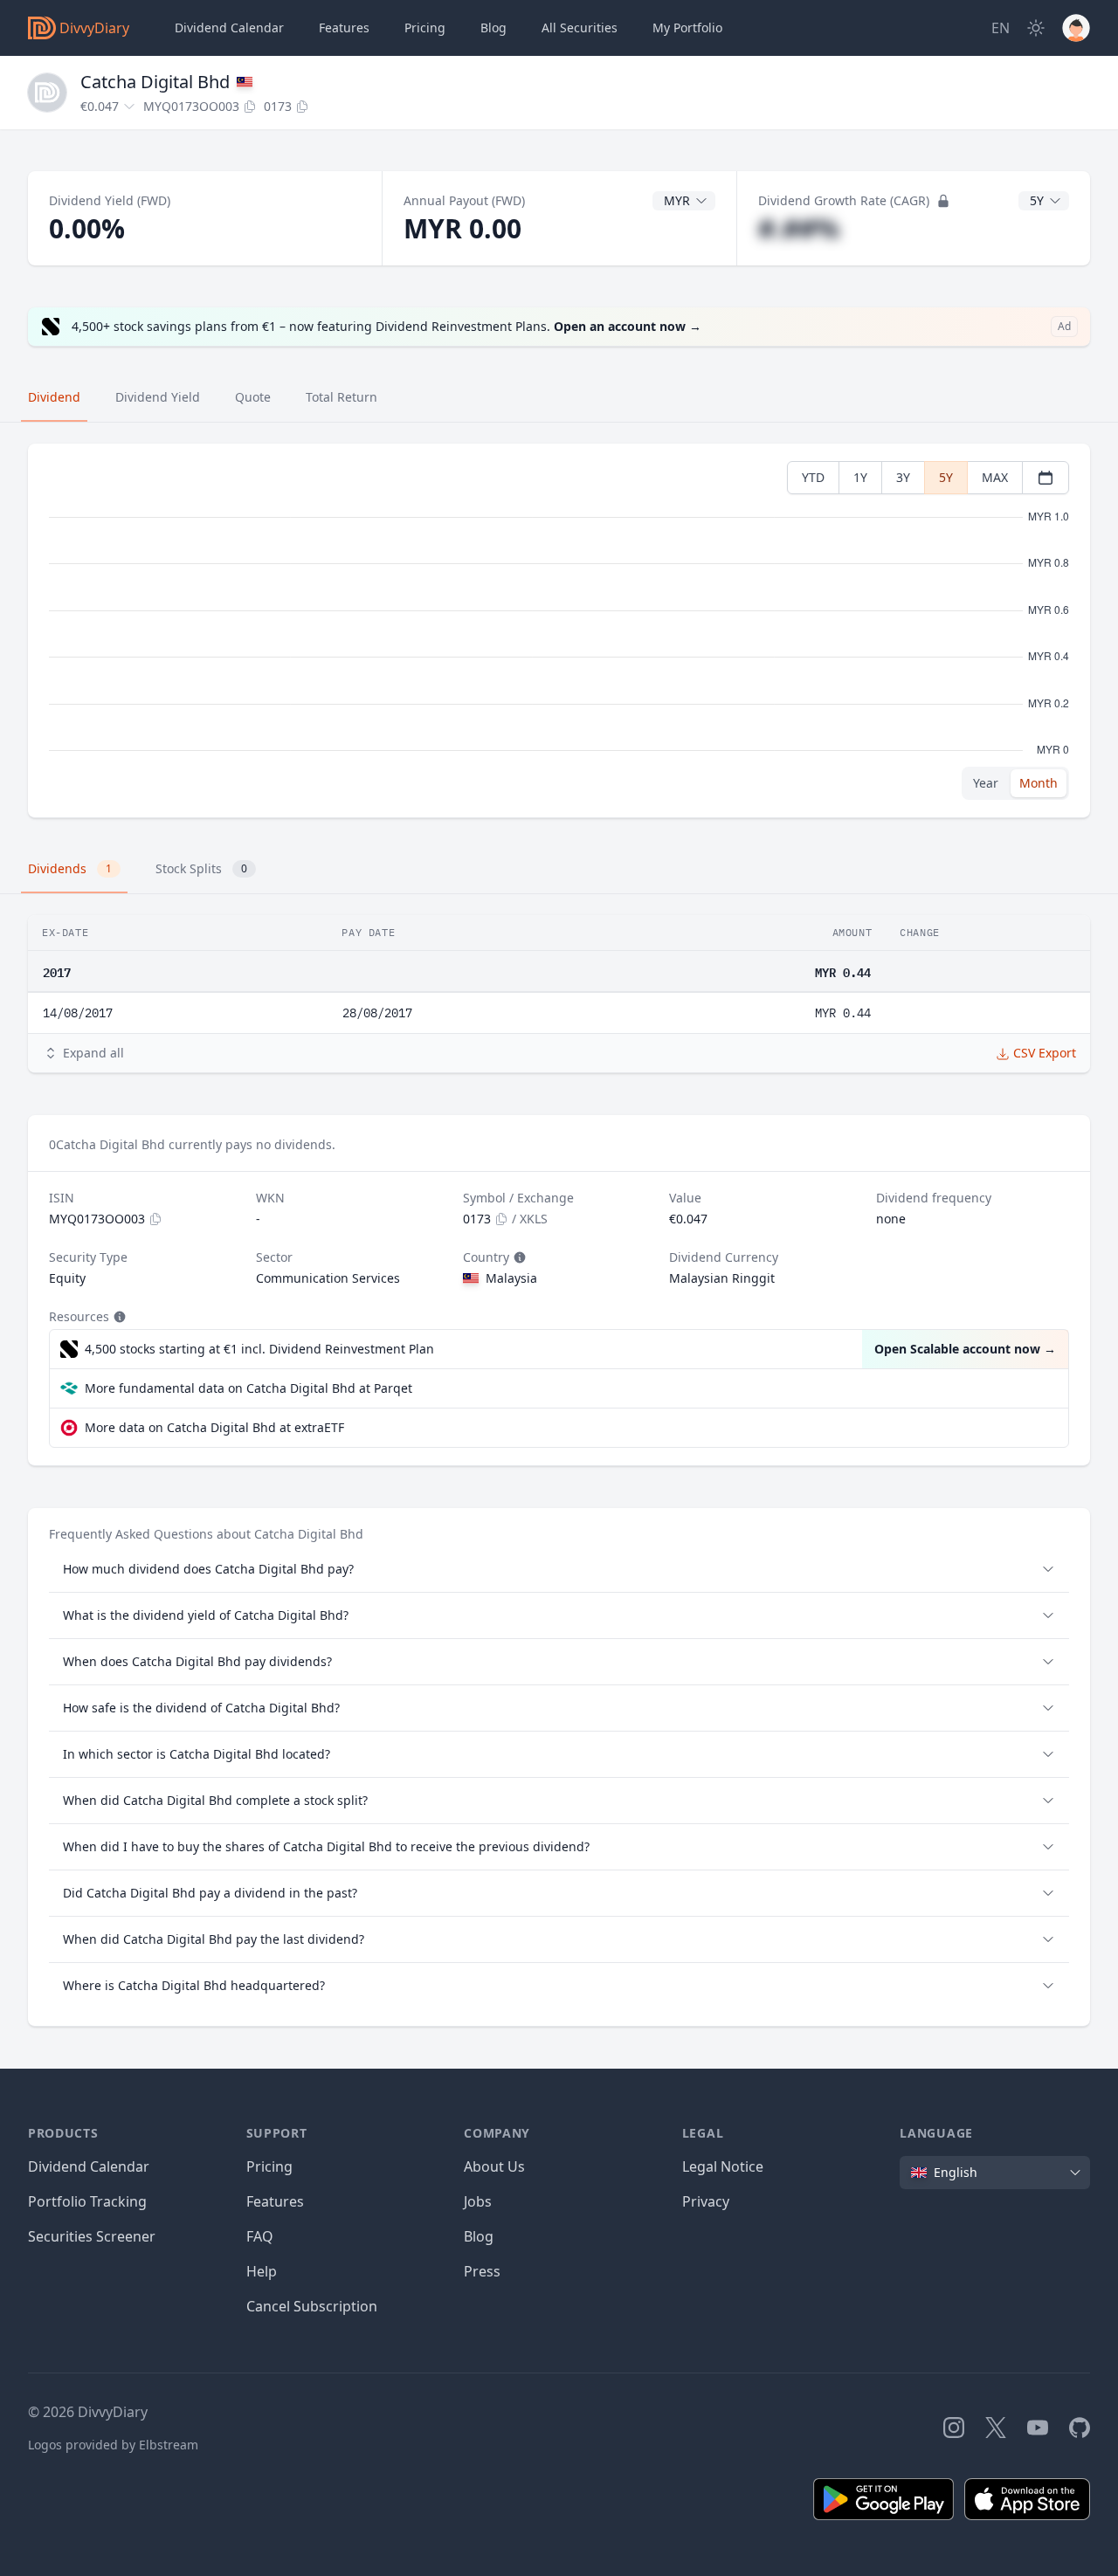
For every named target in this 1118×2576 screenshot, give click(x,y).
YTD (813, 477)
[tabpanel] (559, 631)
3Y (903, 477)
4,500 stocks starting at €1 (259, 1349)
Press (482, 2271)
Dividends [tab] (70, 868)
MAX (995, 477)
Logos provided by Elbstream (113, 2445)
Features (344, 28)
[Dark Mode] (1036, 28)
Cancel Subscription (312, 2306)
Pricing (425, 28)
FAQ (260, 2236)
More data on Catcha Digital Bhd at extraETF (214, 1427)
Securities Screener (92, 2236)
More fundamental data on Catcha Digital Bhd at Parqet (248, 1388)
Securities (580, 28)
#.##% (799, 228)
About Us (494, 2166)
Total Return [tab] (342, 397)
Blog (479, 2236)
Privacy (706, 2201)
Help (262, 2271)
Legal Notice (723, 2166)
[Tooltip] (518, 1257)
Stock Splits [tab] (201, 868)
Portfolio (687, 28)
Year (986, 783)
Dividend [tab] (54, 397)
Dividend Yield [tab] (158, 397)
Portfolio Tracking (87, 2201)
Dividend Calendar (229, 28)
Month (1039, 783)
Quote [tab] (253, 397)
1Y (860, 477)
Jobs (478, 2201)
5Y (946, 477)
